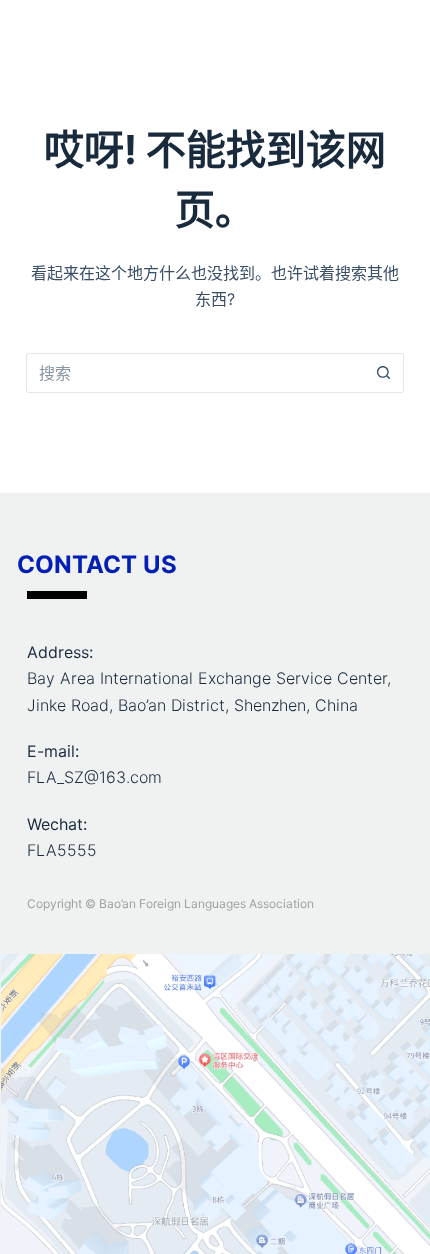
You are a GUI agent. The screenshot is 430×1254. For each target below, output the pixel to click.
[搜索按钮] (384, 373)
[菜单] (395, 35)
